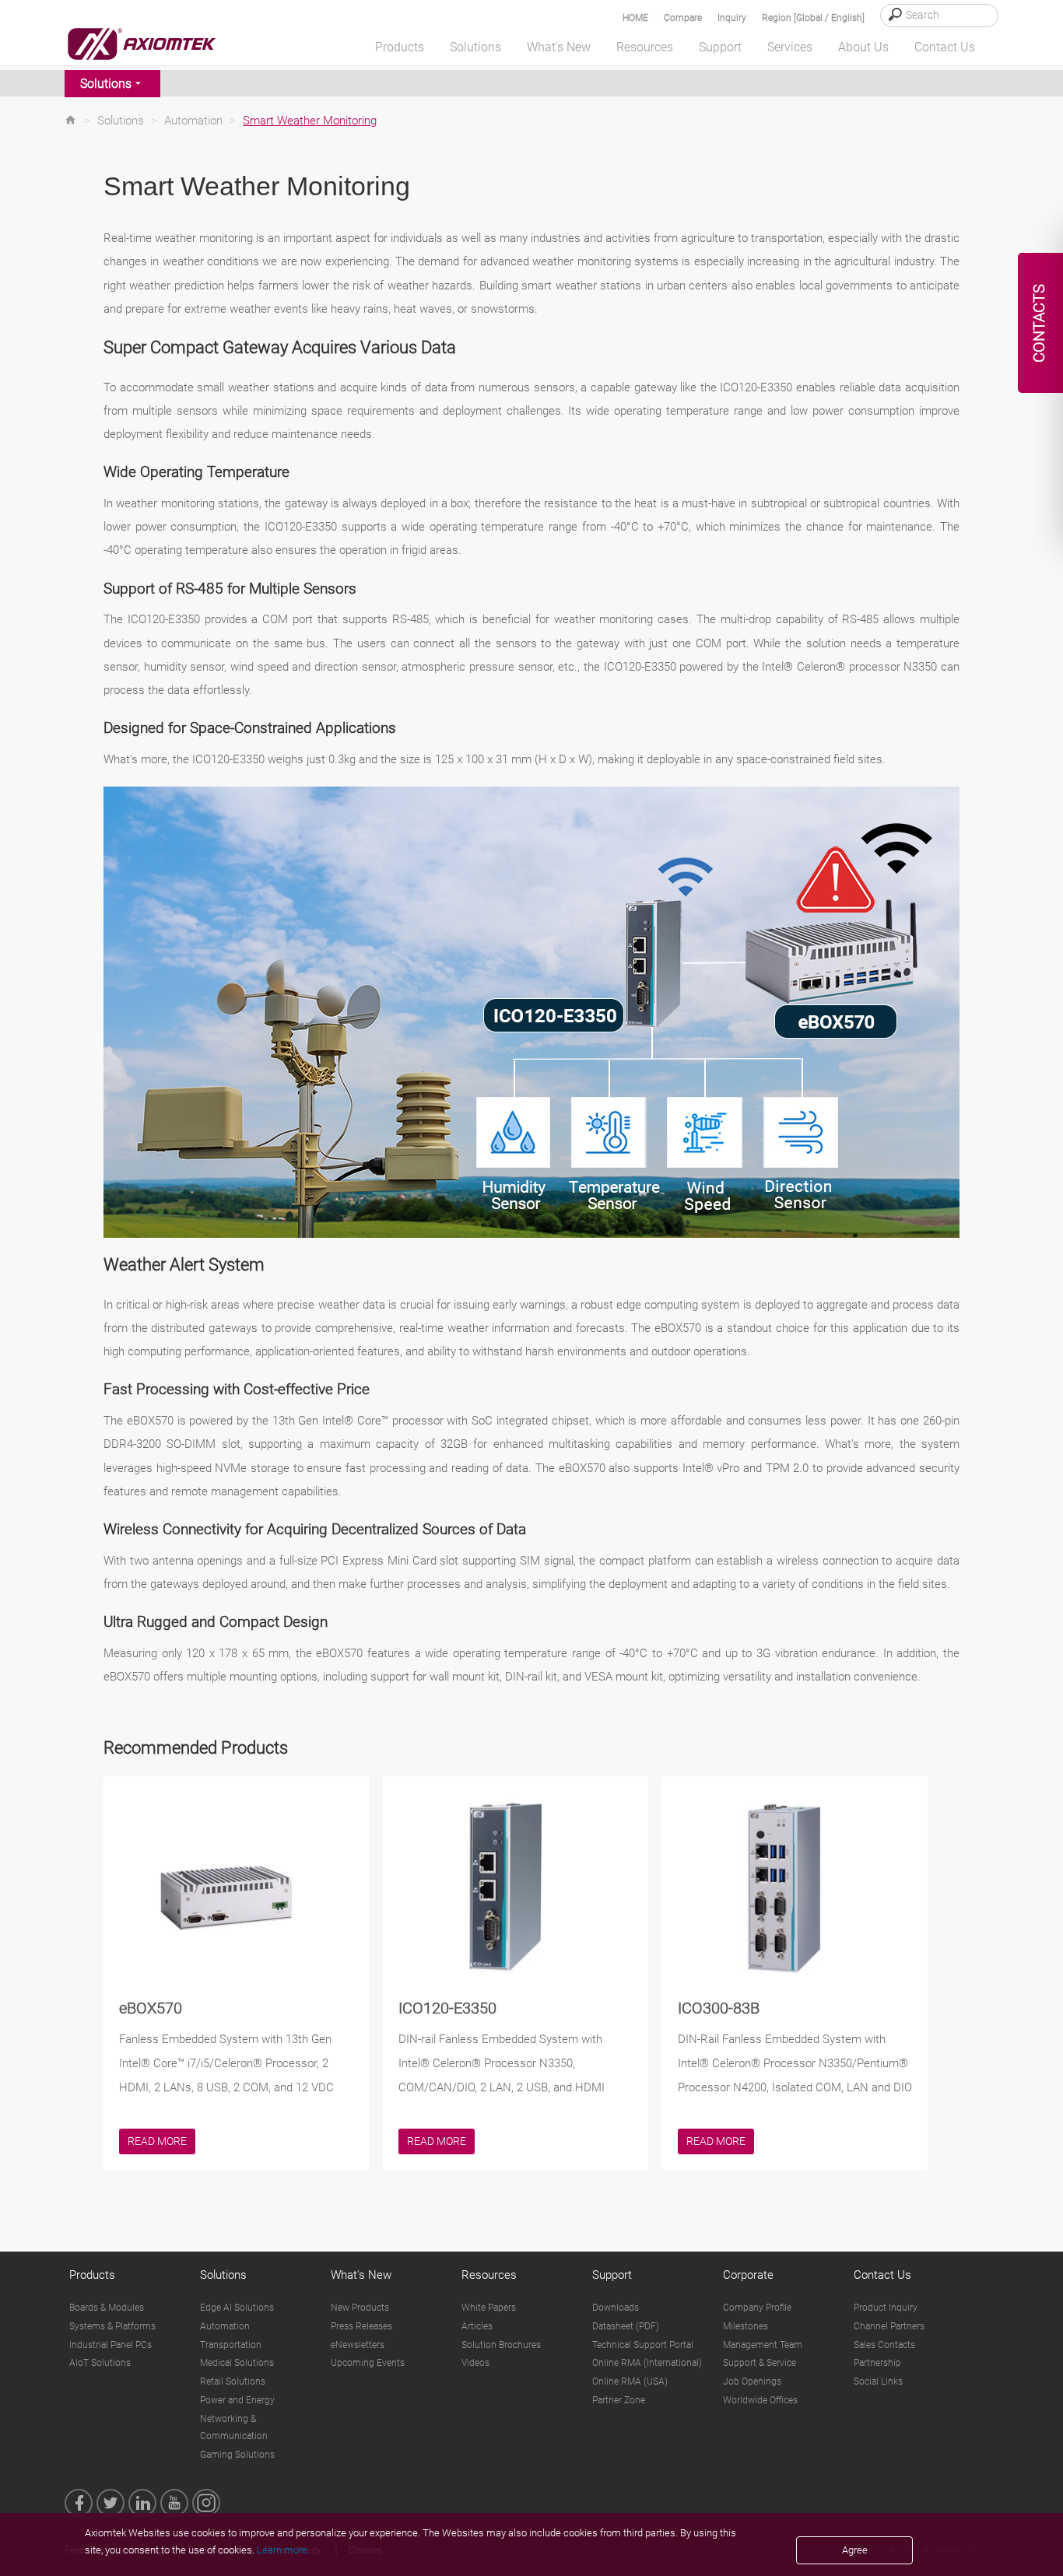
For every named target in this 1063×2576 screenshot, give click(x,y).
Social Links (878, 2381)
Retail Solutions (233, 2381)
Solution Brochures (501, 2345)
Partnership (877, 2363)
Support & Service (760, 2363)
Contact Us (882, 2275)
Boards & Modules (107, 2308)
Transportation (231, 2345)
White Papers (489, 2308)
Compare (683, 18)
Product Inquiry (886, 2308)
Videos (475, 2363)
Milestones (746, 2326)
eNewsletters (358, 2345)
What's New (361, 2275)
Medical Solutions (237, 2363)
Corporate (748, 2275)
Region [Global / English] (813, 18)
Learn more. (283, 2550)
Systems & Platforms (112, 2326)
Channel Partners (889, 2326)
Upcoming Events (368, 2363)
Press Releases (361, 2326)
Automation (193, 121)
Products (92, 2275)
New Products (360, 2308)
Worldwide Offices (760, 2400)
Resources (489, 2275)
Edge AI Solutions (237, 2308)
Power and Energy (237, 2400)
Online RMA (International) (647, 2363)
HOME (635, 18)
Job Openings (752, 2381)
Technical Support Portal (643, 2345)
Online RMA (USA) (630, 2381)
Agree (855, 2550)
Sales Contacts (884, 2345)
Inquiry (732, 18)
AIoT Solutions (100, 2363)
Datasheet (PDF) (626, 2326)
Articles (477, 2326)
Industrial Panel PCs (111, 2345)
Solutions (106, 84)
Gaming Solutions (237, 2455)
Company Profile (757, 2308)
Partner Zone (619, 2400)
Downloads (616, 2308)
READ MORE (157, 2141)
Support (612, 2275)
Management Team (763, 2345)
